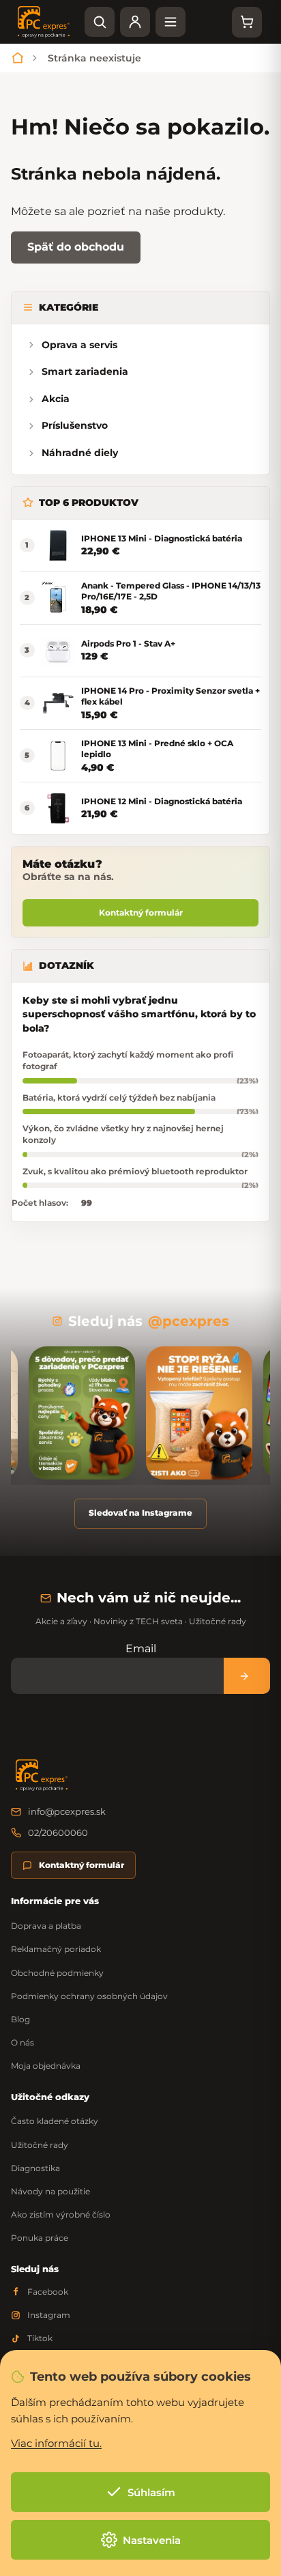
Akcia (56, 399)
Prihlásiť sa (247, 1676)
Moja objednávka (46, 2066)
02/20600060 (58, 1832)
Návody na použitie (50, 2191)
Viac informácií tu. (56, 2443)
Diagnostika (35, 2168)
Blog (20, 2019)
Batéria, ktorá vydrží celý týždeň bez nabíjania (119, 1098)
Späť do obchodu (76, 247)
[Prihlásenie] (135, 22)
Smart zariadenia (85, 371)
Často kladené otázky (55, 2121)
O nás (23, 2042)
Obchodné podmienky (57, 1973)
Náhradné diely (80, 453)
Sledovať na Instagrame (140, 1513)
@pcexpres (189, 1321)
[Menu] (171, 22)
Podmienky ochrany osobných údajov (89, 1996)
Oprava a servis (79, 345)
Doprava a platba (46, 1926)
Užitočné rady (40, 2145)
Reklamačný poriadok (56, 1949)
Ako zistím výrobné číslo (61, 2214)
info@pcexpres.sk (67, 1811)
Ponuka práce (40, 2238)
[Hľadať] (100, 22)
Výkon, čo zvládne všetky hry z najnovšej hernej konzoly (123, 1134)
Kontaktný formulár (141, 912)
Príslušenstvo (75, 425)
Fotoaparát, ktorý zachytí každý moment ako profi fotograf (128, 1060)
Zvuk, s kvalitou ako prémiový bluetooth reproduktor (135, 1171)
